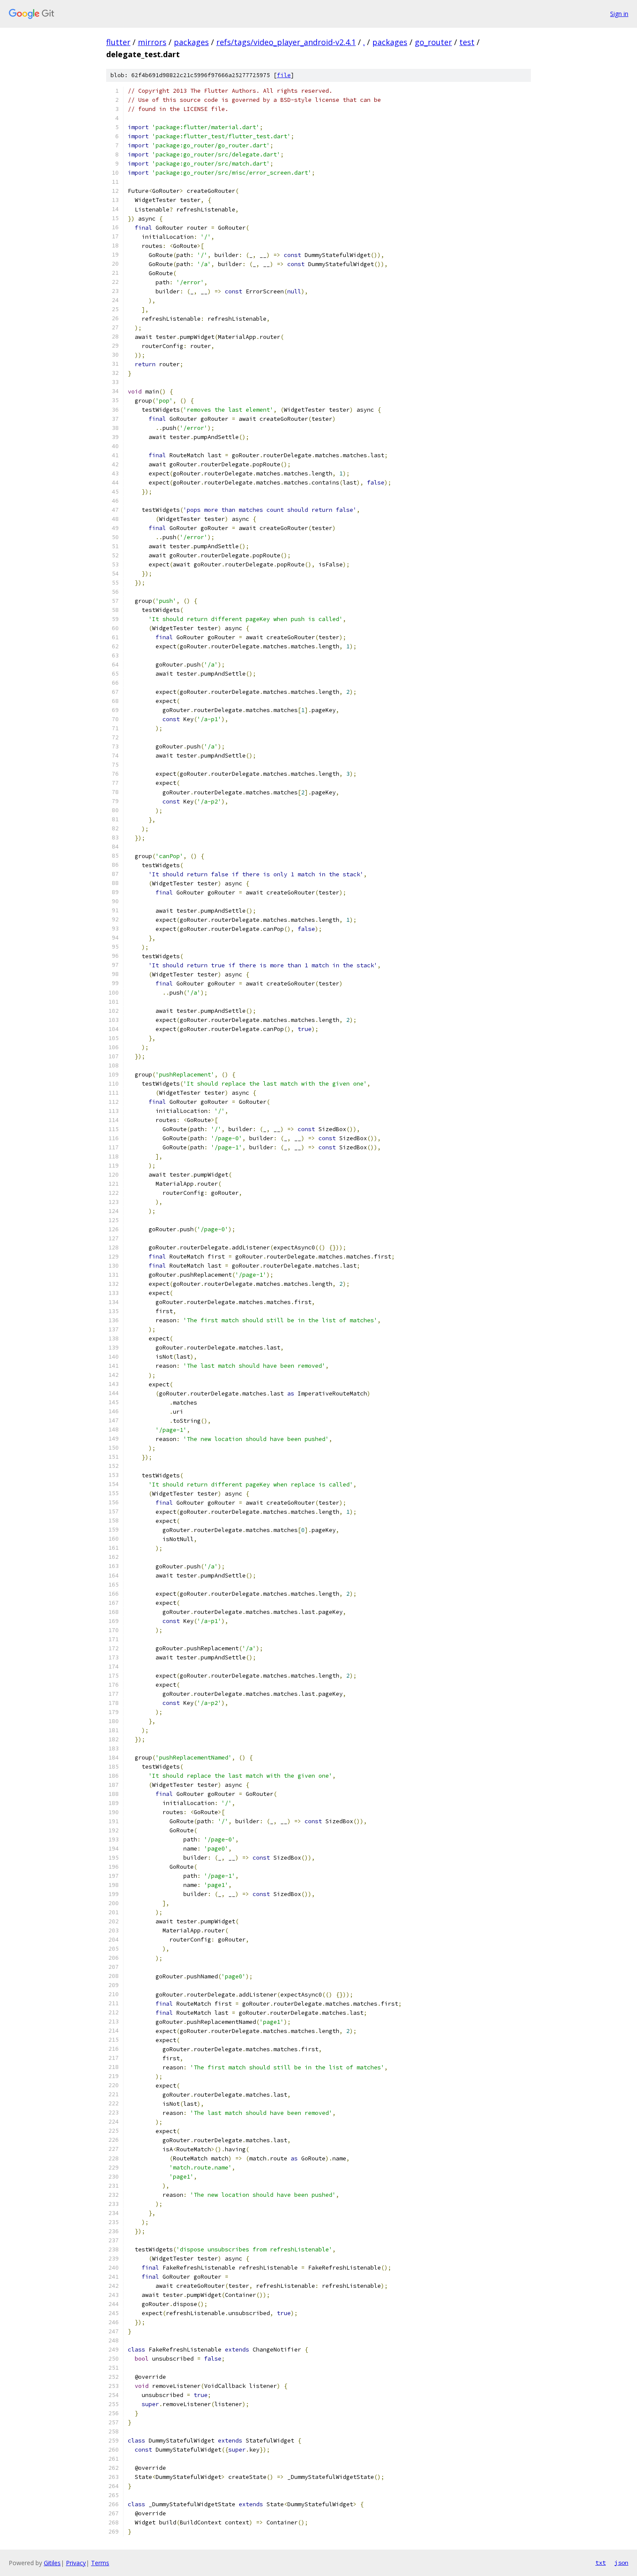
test (467, 42)
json (621, 2563)
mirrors (152, 42)
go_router (433, 42)
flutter (118, 42)
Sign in (619, 14)
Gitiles (52, 2563)
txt (601, 2563)
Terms (100, 2563)
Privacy (76, 2563)
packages (191, 42)
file (284, 75)
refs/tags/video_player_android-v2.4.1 (286, 42)
